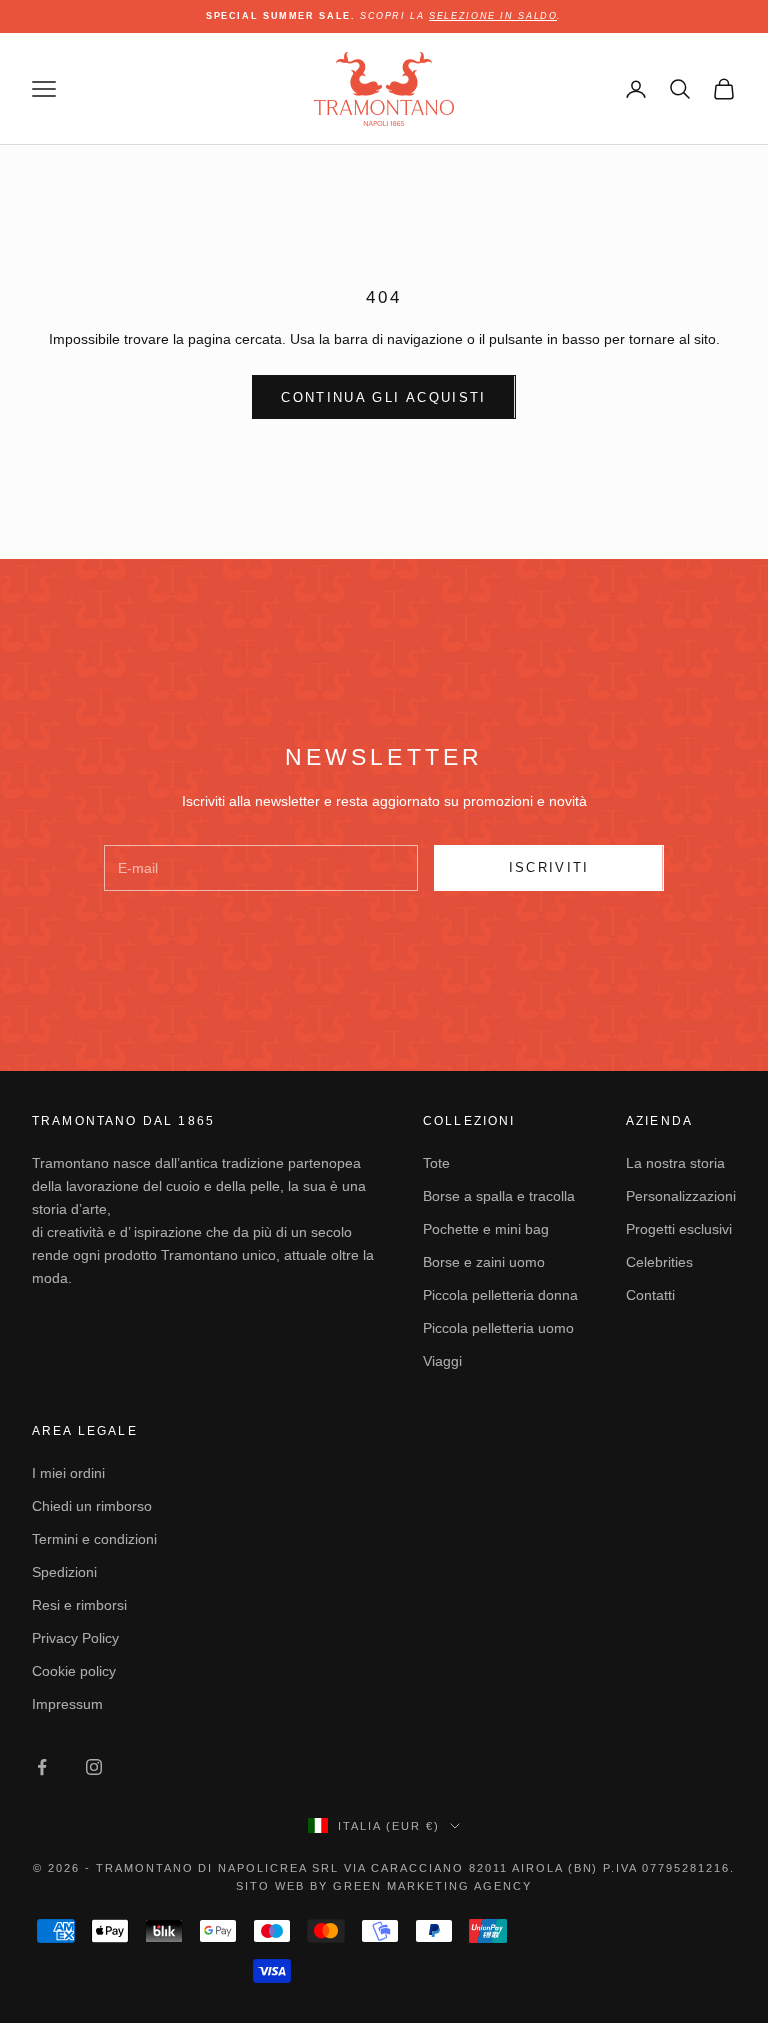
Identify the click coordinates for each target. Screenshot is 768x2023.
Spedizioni (64, 1572)
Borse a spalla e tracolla (499, 1196)
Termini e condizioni (94, 1539)
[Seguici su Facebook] (42, 1767)
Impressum (67, 1704)
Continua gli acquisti (383, 397)
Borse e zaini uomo (484, 1262)
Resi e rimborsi (79, 1605)
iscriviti (549, 867)
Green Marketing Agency (432, 1886)
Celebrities (659, 1262)
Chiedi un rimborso (92, 1506)
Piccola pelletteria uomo (498, 1328)
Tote (436, 1163)
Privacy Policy (75, 1638)
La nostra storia (675, 1163)
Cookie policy (74, 1671)
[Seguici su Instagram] (94, 1767)
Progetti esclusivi (679, 1229)
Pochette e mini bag (486, 1229)
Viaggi (442, 1361)
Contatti (650, 1295)
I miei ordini (68, 1473)
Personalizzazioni (681, 1196)
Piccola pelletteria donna (500, 1295)
